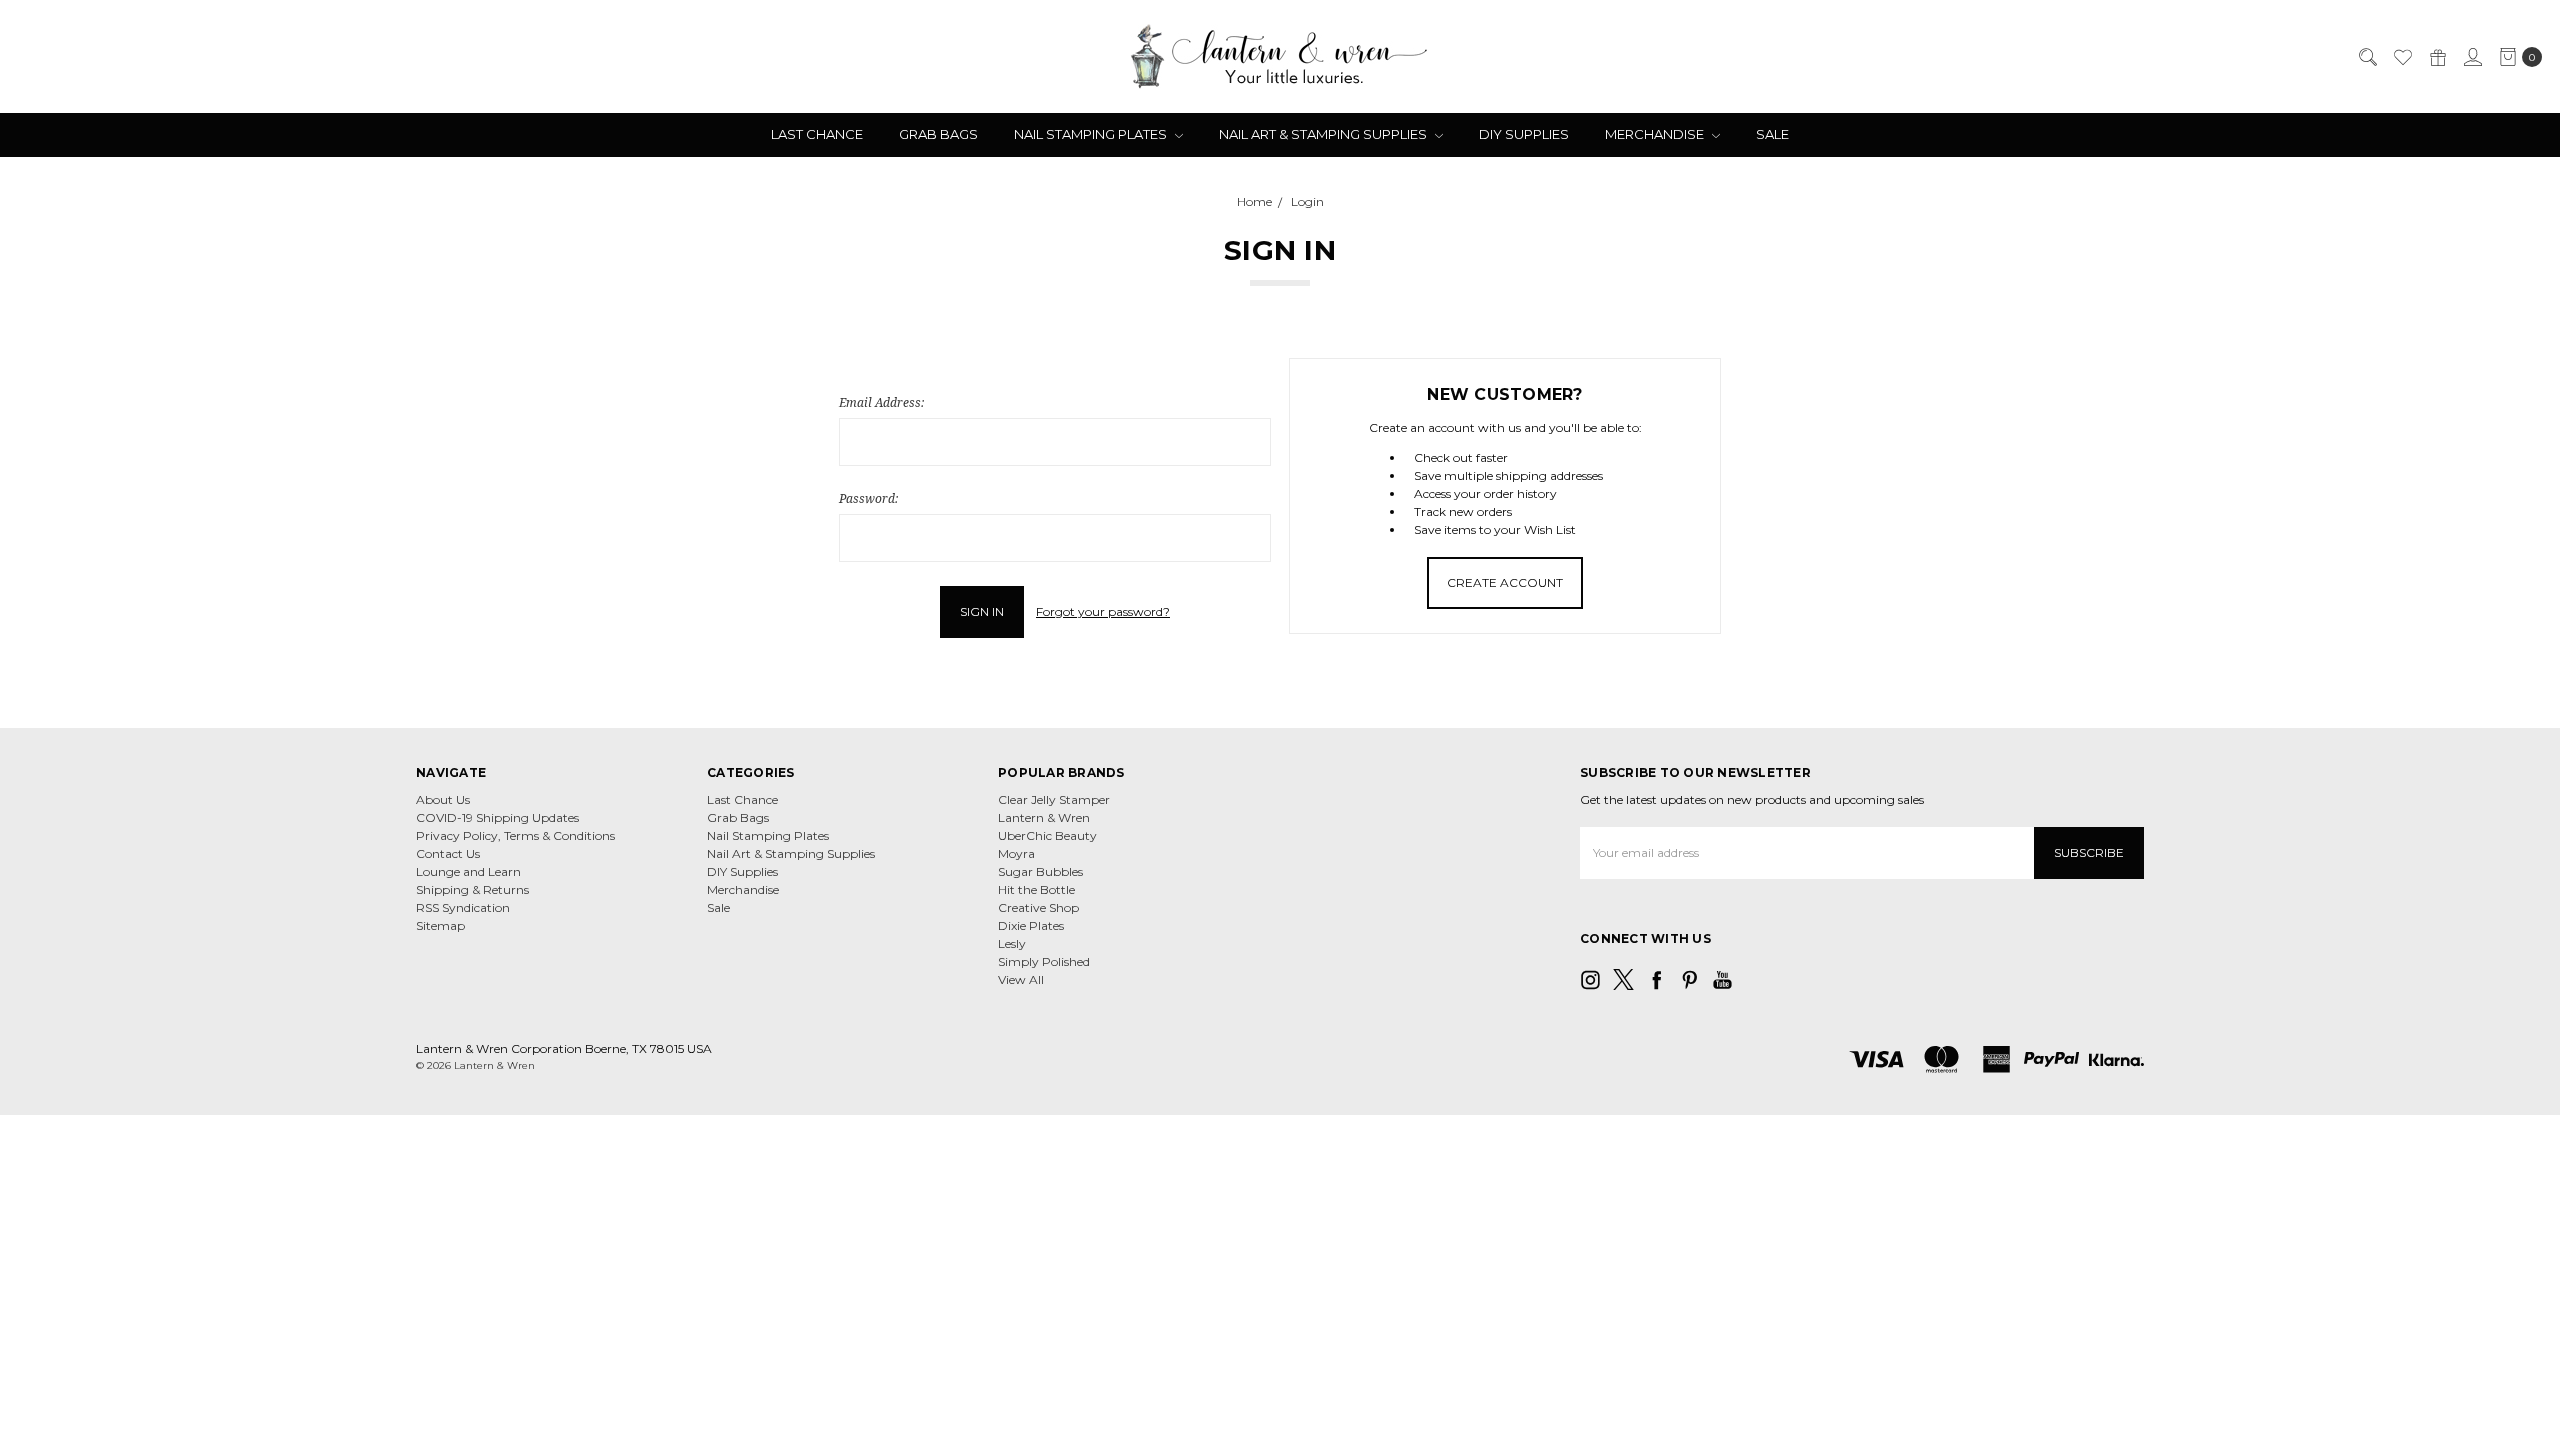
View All (1021, 979)
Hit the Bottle (1036, 889)
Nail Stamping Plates (1092, 134)
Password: (868, 498)
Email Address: (881, 402)
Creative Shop (1038, 907)
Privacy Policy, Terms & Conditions (515, 835)
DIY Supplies (1524, 134)
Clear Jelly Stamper (1054, 799)
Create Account (1505, 582)
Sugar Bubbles (1040, 871)
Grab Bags (938, 134)
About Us (443, 799)
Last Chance (817, 134)
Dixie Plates (1031, 925)
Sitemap (440, 925)
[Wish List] (2402, 57)
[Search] (2367, 57)
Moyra (1016, 853)
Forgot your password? (1103, 611)
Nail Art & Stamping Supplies (1324, 134)
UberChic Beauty (1047, 835)
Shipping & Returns (472, 889)
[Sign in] (2472, 57)
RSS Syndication (463, 907)
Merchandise (1656, 134)
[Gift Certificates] (2437, 57)
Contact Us (448, 853)
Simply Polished (1044, 961)
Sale (1772, 134)
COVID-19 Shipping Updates (497, 817)
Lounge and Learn (468, 871)
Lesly (1012, 943)
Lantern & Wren (1044, 817)
